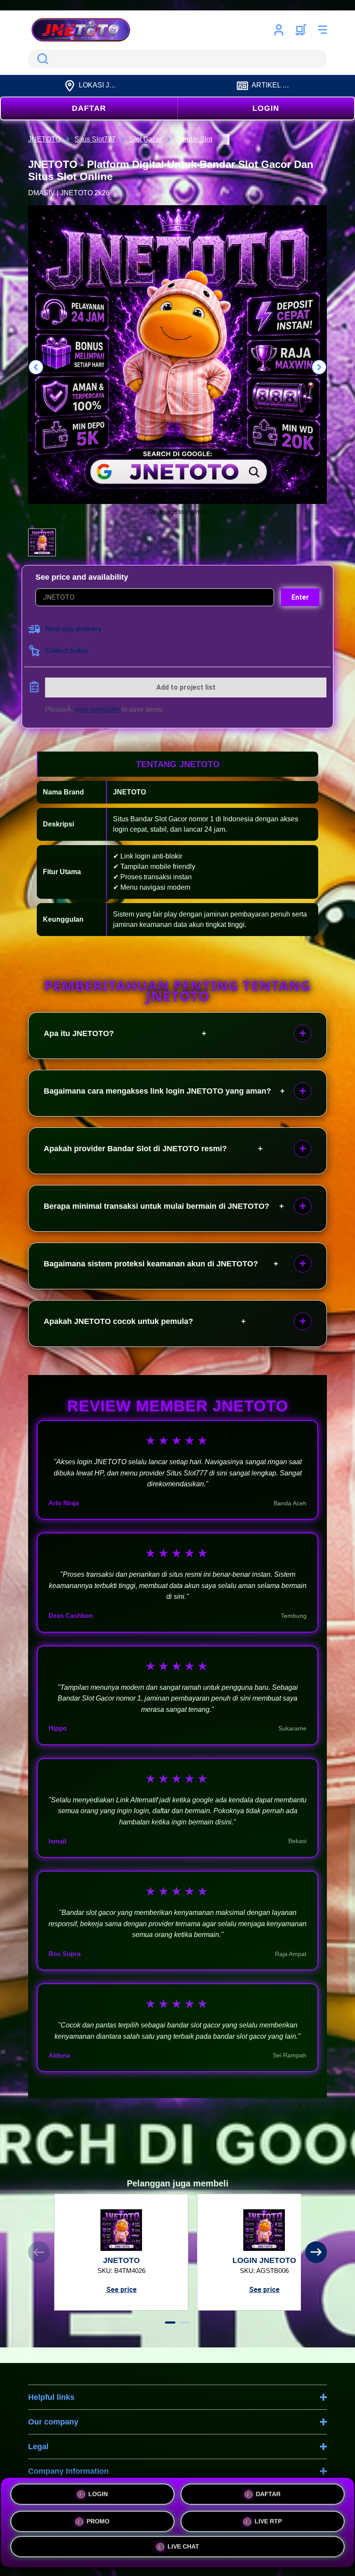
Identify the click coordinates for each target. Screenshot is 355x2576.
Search (41, 59)
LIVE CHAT (183, 2548)
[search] (177, 59)
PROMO (98, 2522)
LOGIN (266, 108)
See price (121, 2290)
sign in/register (97, 709)
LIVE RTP (268, 2522)
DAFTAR (89, 108)
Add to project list (186, 687)
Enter (300, 597)
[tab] (170, 2323)
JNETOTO (129, 792)
